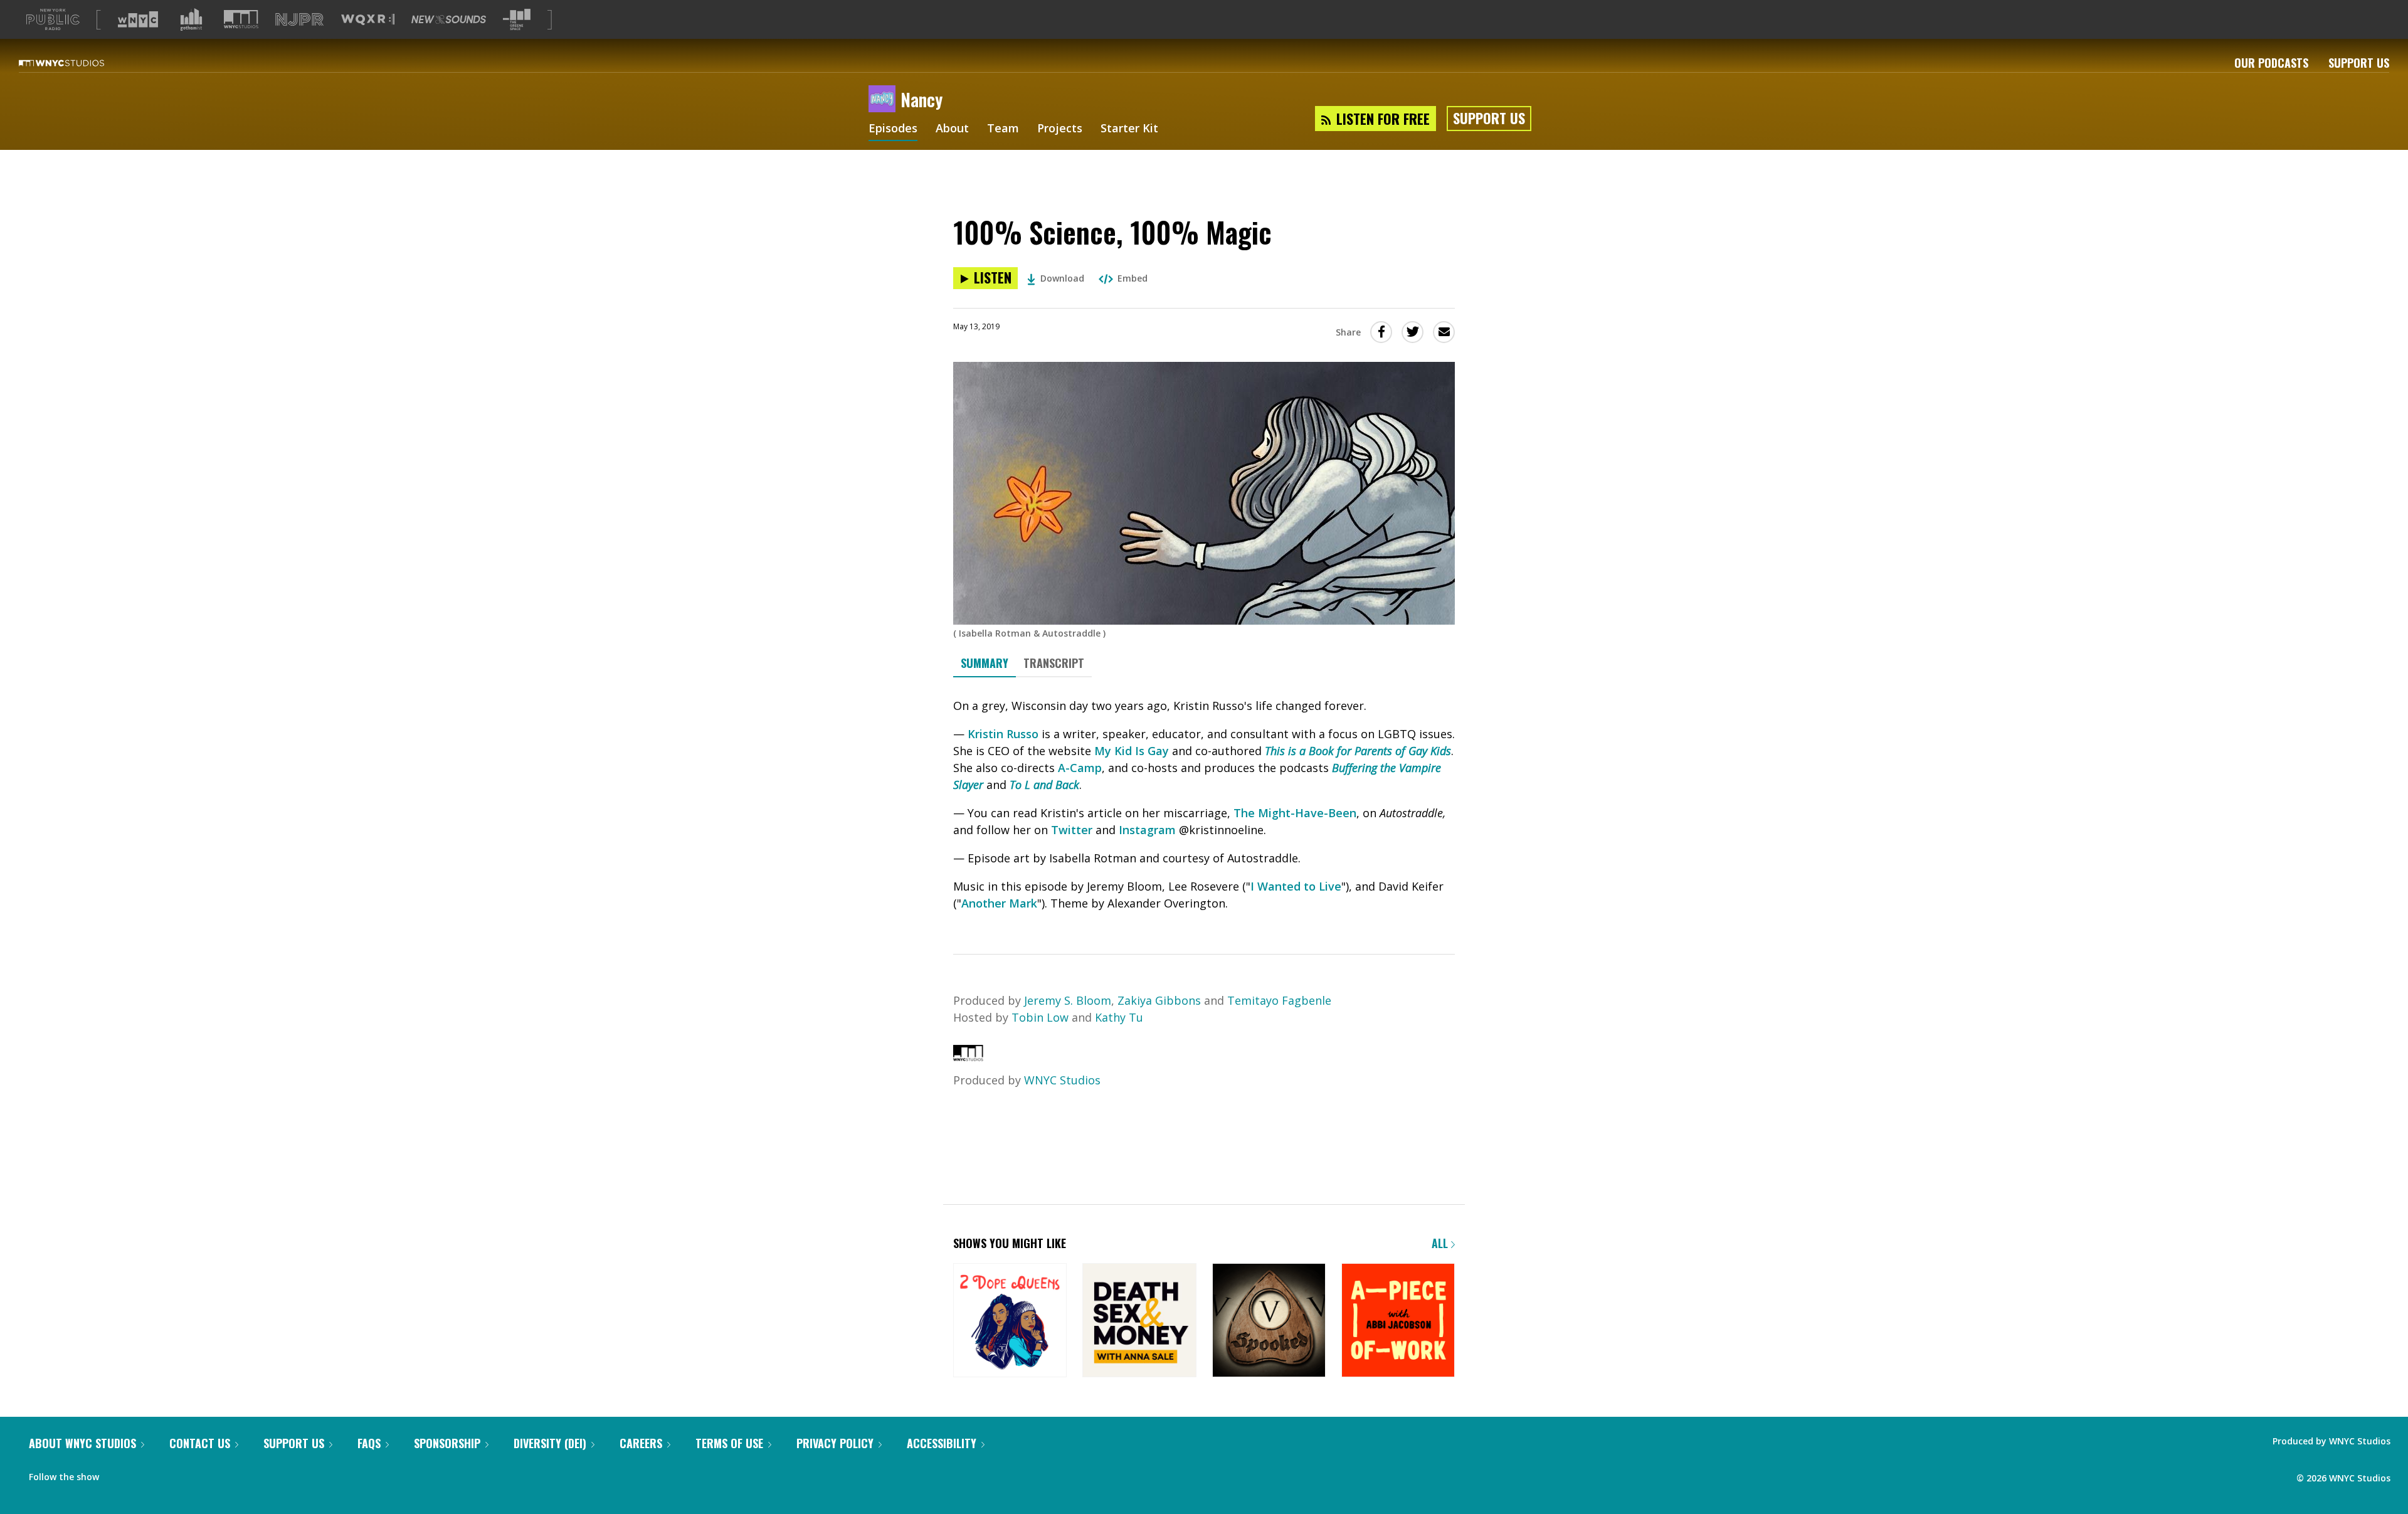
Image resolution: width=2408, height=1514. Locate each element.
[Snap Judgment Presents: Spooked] (1269, 1321)
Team (1003, 129)
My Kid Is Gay (1132, 751)
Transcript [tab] (1054, 663)
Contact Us (200, 1443)
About (952, 129)
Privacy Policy (835, 1443)
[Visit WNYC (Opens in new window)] (138, 19)
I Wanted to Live (1296, 886)
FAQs (369, 1443)
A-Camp (1080, 768)
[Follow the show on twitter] (142, 1474)
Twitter (1072, 830)
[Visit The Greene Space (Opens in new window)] (517, 20)
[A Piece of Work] (1398, 1321)
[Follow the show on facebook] (117, 1474)
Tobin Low (1040, 1017)
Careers (641, 1443)
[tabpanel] (1204, 805)
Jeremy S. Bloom (1068, 1000)
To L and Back (1044, 785)
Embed (1133, 278)
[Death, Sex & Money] (1139, 1321)
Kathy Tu (1119, 1017)
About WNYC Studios (82, 1443)
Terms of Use (729, 1443)
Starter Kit (1129, 129)
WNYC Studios (1062, 1080)
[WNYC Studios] (968, 1057)
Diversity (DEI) (550, 1443)
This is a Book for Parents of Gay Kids (1358, 751)
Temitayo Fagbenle (1279, 1000)
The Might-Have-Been (1295, 813)
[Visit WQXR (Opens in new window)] (368, 20)
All (1441, 1243)
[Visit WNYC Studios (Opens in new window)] (241, 19)
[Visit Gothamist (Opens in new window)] (191, 19)
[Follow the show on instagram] (190, 1474)
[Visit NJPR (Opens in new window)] (299, 20)
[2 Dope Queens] (1010, 1321)
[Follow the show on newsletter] (166, 1474)
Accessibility (942, 1443)
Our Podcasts (2271, 63)
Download (1062, 278)
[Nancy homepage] (885, 100)
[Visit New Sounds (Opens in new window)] (449, 19)
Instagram (1147, 830)
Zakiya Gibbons (1159, 1000)
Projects (1060, 129)
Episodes (893, 129)
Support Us (2359, 63)
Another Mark (999, 903)
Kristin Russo (1003, 734)
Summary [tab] (985, 663)
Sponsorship (447, 1443)
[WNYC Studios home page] (77, 63)
